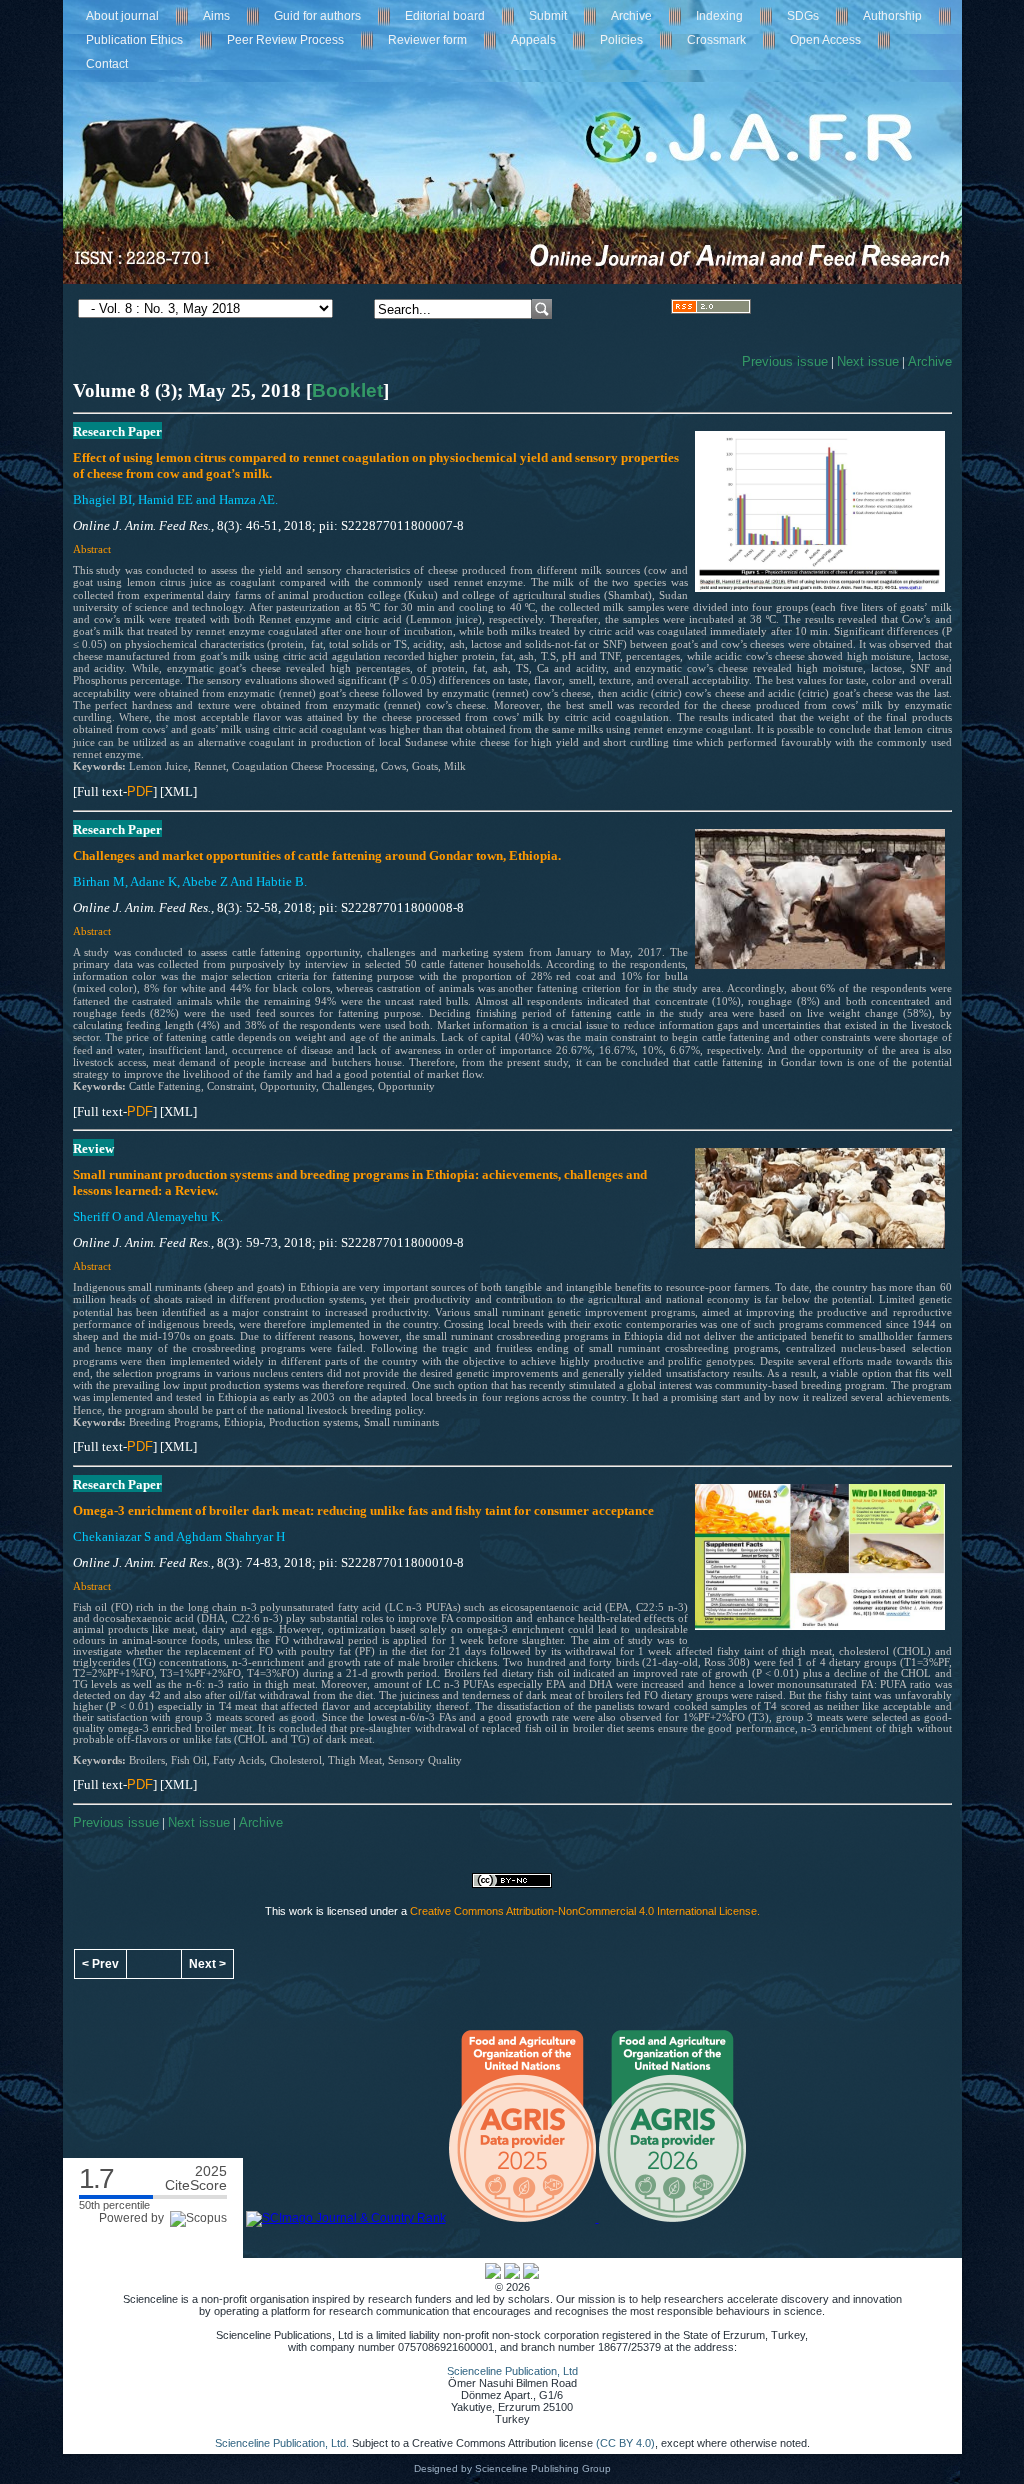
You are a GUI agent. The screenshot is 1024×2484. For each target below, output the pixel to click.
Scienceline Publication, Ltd (512, 2371)
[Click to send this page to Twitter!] (512, 2275)
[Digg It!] (531, 2275)
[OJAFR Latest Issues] (711, 309)
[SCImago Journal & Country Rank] (346, 2218)
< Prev (100, 1964)
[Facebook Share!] (493, 2275)
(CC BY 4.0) (625, 2443)
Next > (207, 1964)
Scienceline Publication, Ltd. (282, 2443)
